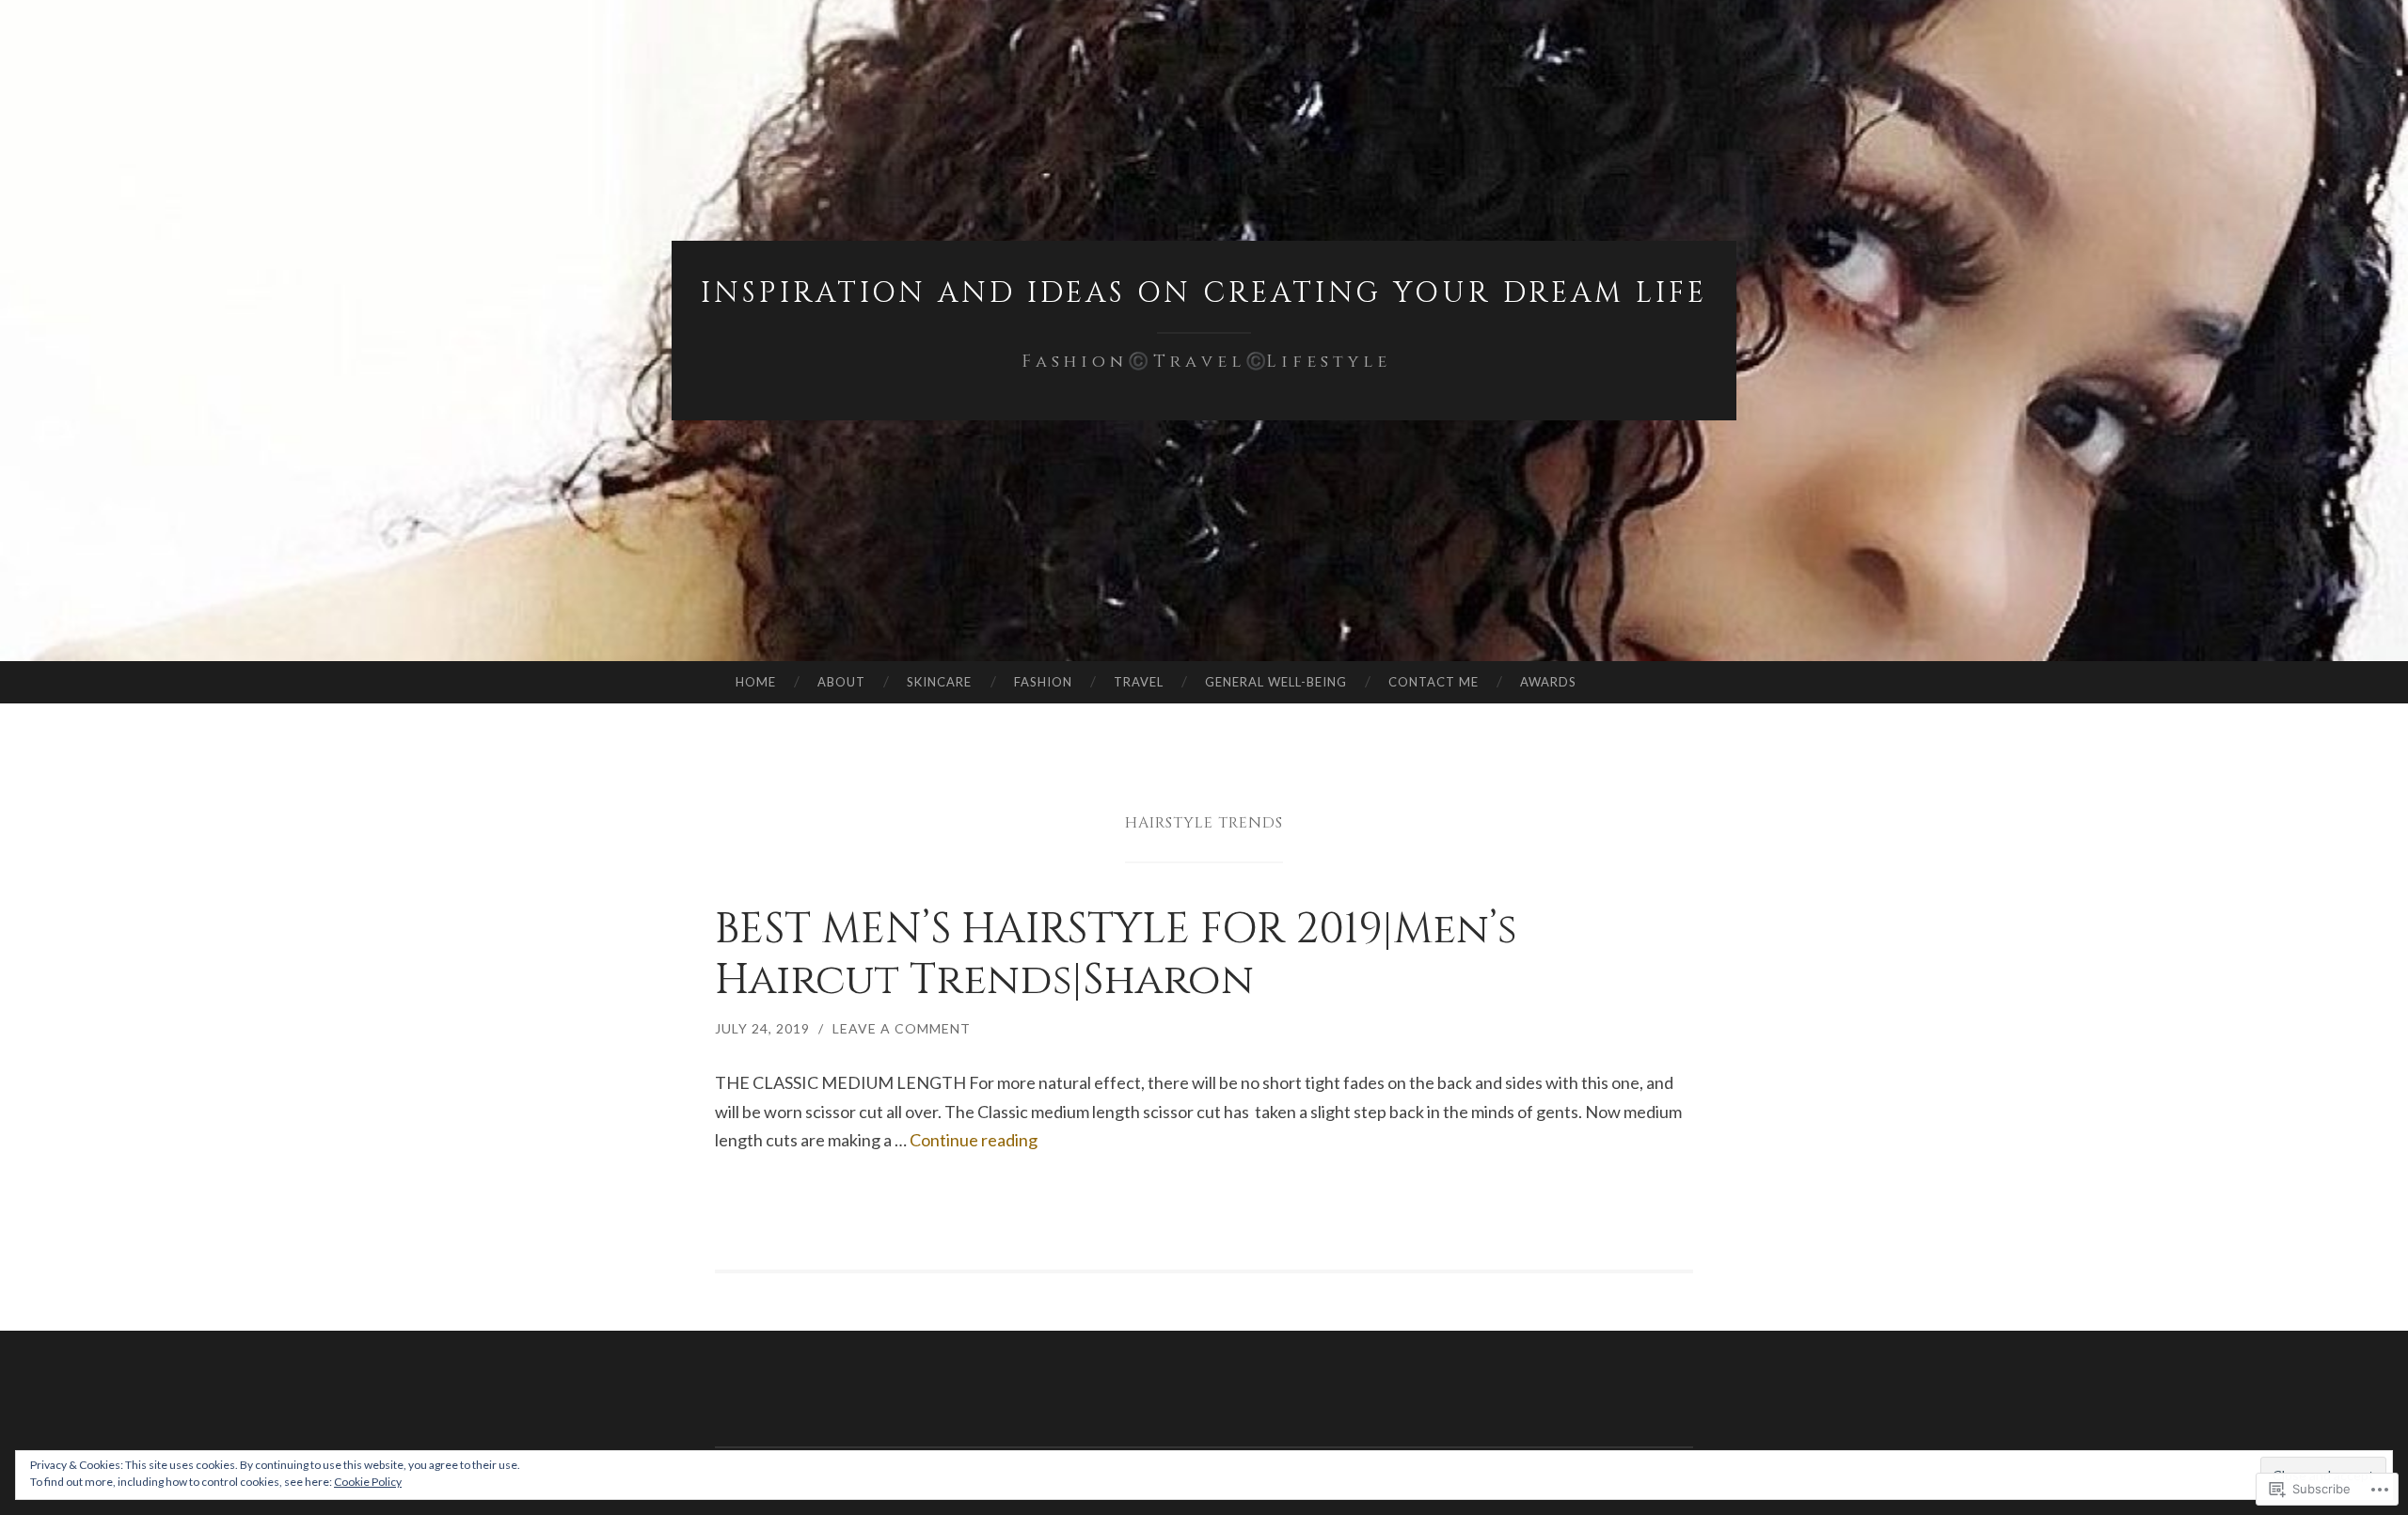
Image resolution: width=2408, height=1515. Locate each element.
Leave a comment (902, 1028)
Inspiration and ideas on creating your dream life (1204, 293)
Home (756, 682)
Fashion (1043, 682)
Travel (1139, 682)
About (841, 682)
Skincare (939, 682)
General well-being (1276, 682)
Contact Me (1434, 682)
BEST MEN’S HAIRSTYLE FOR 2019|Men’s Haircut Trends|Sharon (1116, 955)
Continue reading (974, 1140)
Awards (1548, 682)
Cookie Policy (368, 1482)
